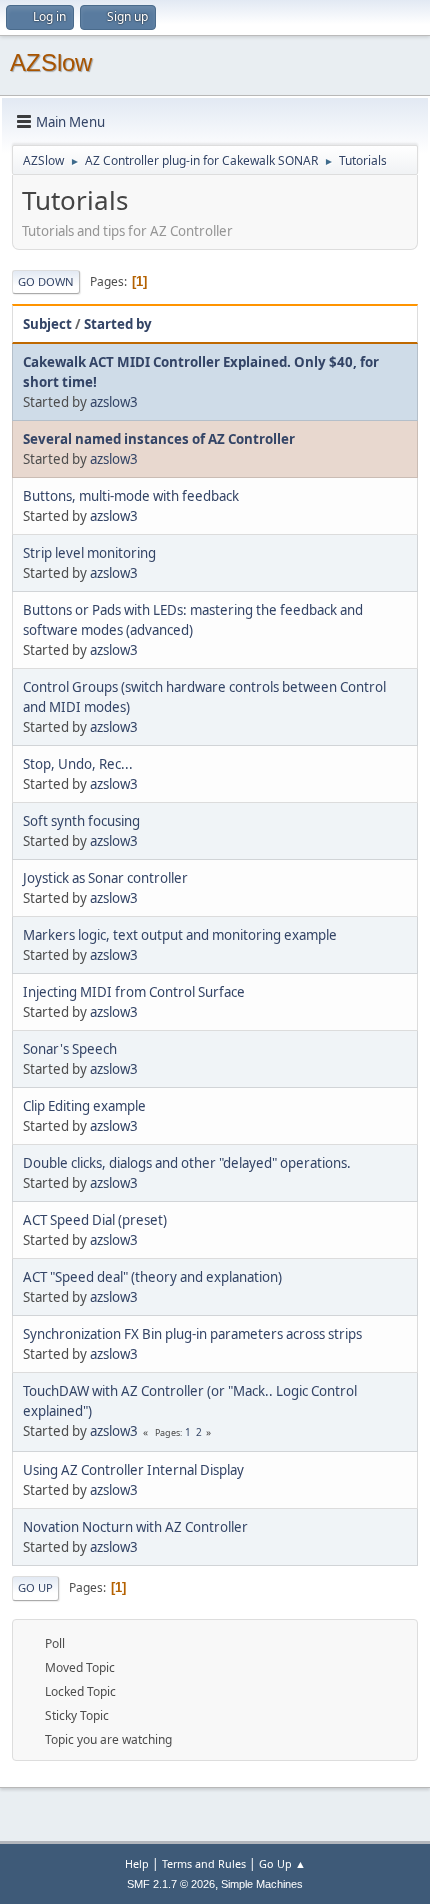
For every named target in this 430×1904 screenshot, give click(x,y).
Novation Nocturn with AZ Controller (135, 1527)
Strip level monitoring (89, 553)
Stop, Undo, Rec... (78, 764)
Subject (47, 324)
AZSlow (51, 62)
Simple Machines (262, 1884)
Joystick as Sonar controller (105, 878)
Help (137, 1863)
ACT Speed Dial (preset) (95, 1220)
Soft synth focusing (81, 821)
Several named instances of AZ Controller (159, 439)
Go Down (46, 281)
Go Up (35, 1587)
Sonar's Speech (70, 1049)
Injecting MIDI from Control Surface (134, 992)
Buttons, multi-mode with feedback (131, 496)
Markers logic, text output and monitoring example (180, 935)
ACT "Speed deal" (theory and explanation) (152, 1277)
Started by (118, 324)
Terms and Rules (204, 1863)
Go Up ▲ (282, 1863)
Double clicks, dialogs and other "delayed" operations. (187, 1163)
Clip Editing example (84, 1106)
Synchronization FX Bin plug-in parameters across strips (192, 1334)
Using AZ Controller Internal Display (133, 1470)
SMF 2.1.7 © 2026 (171, 1884)
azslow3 (114, 402)
